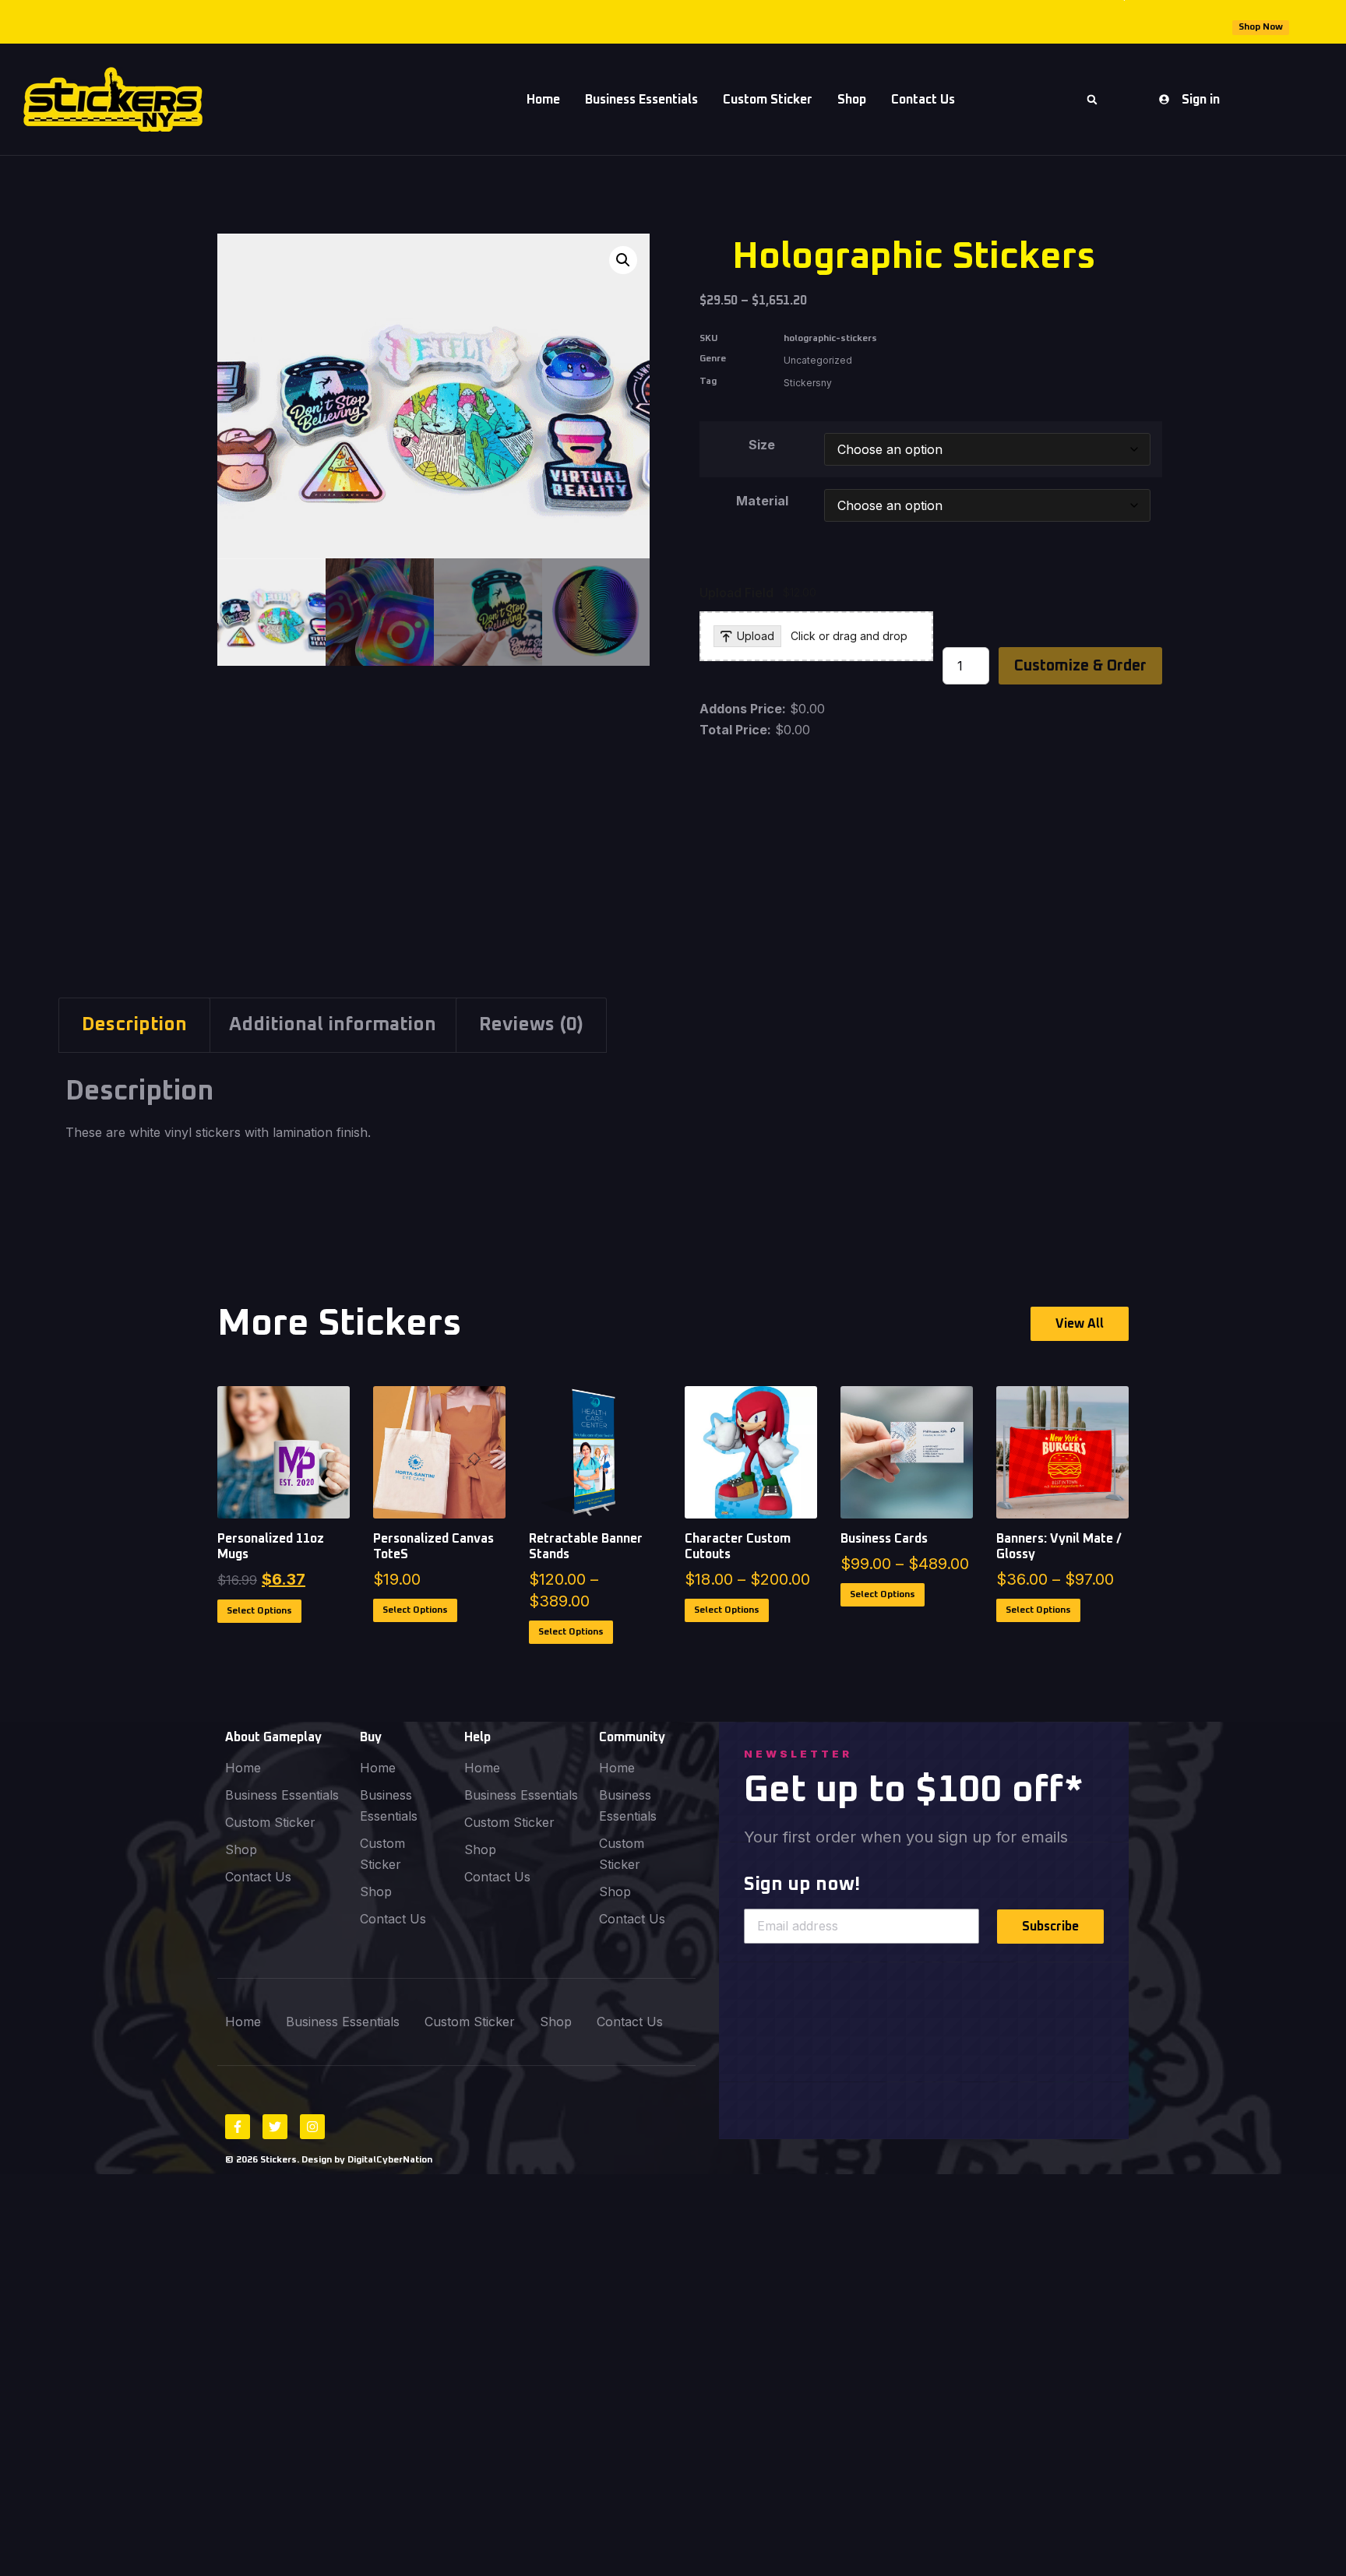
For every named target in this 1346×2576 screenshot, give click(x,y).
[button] (1092, 100)
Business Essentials (641, 100)
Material (762, 501)
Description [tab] (134, 1025)
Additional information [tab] (333, 1025)
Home (543, 100)
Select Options (259, 1611)
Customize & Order (1080, 666)
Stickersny (808, 383)
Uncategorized (818, 360)
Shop (852, 100)
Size (762, 445)
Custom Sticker (768, 100)
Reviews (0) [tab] (531, 1025)
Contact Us (258, 1877)
